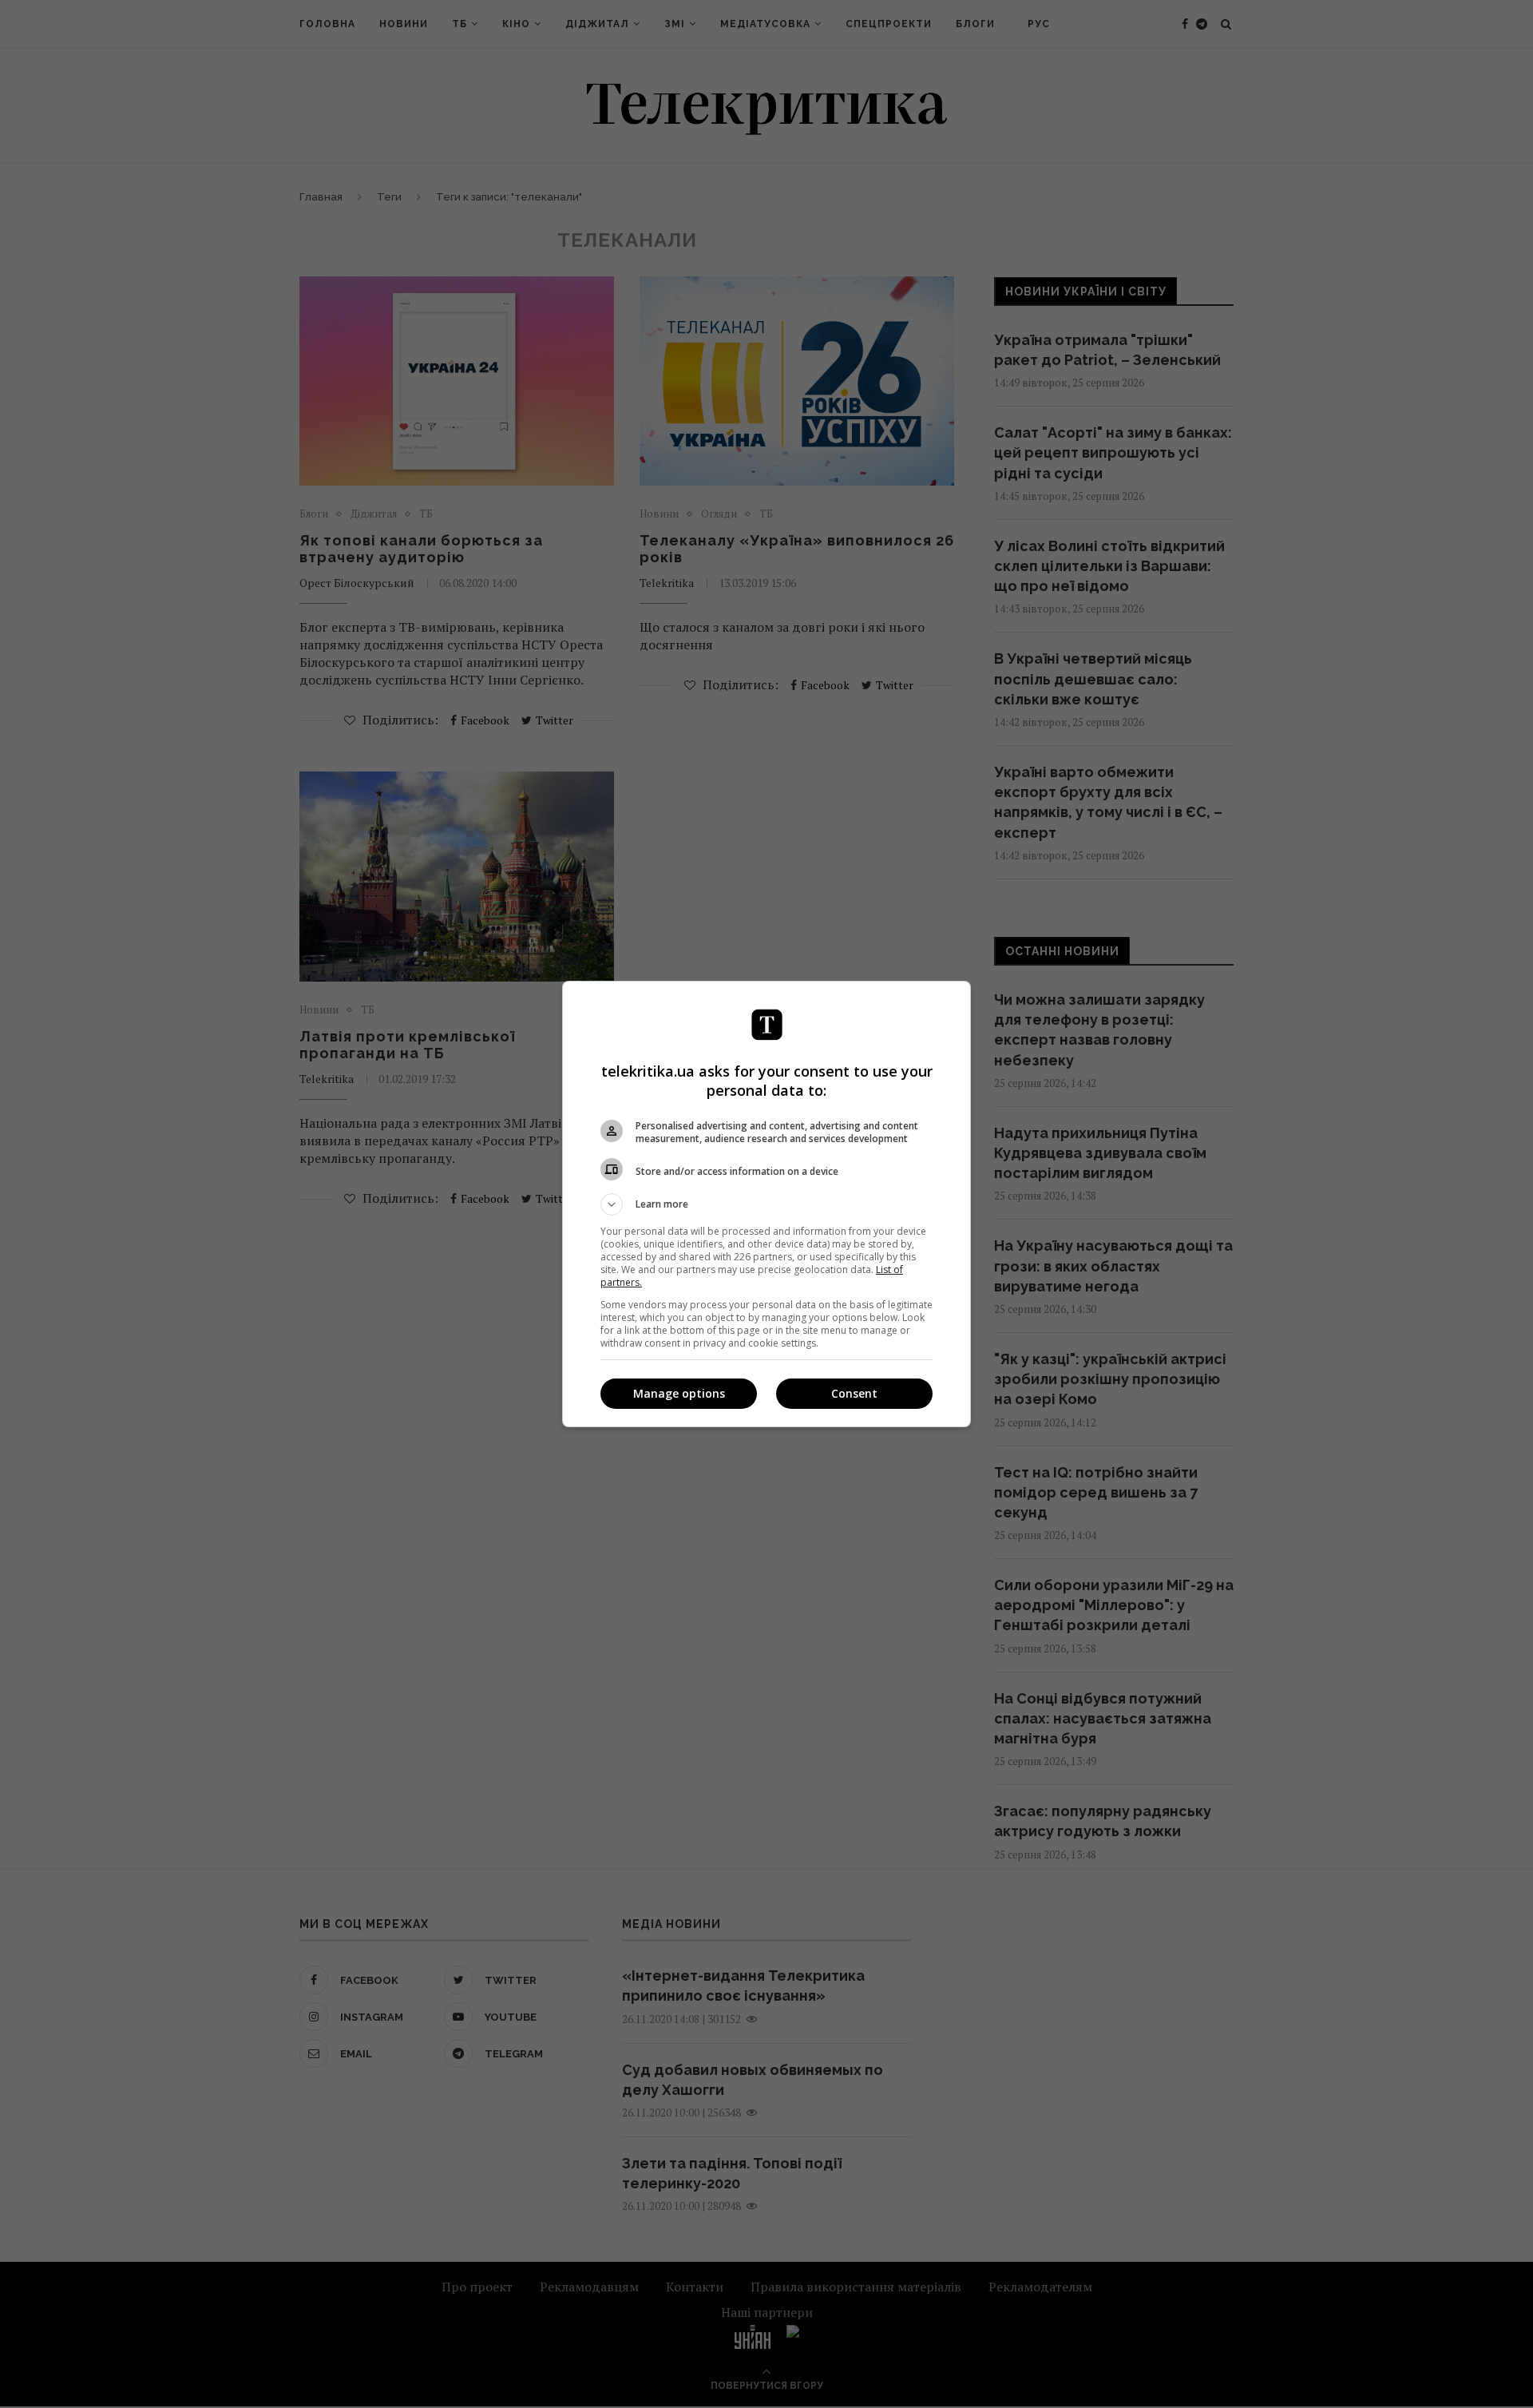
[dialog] (766, 1204)
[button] (766, 1204)
